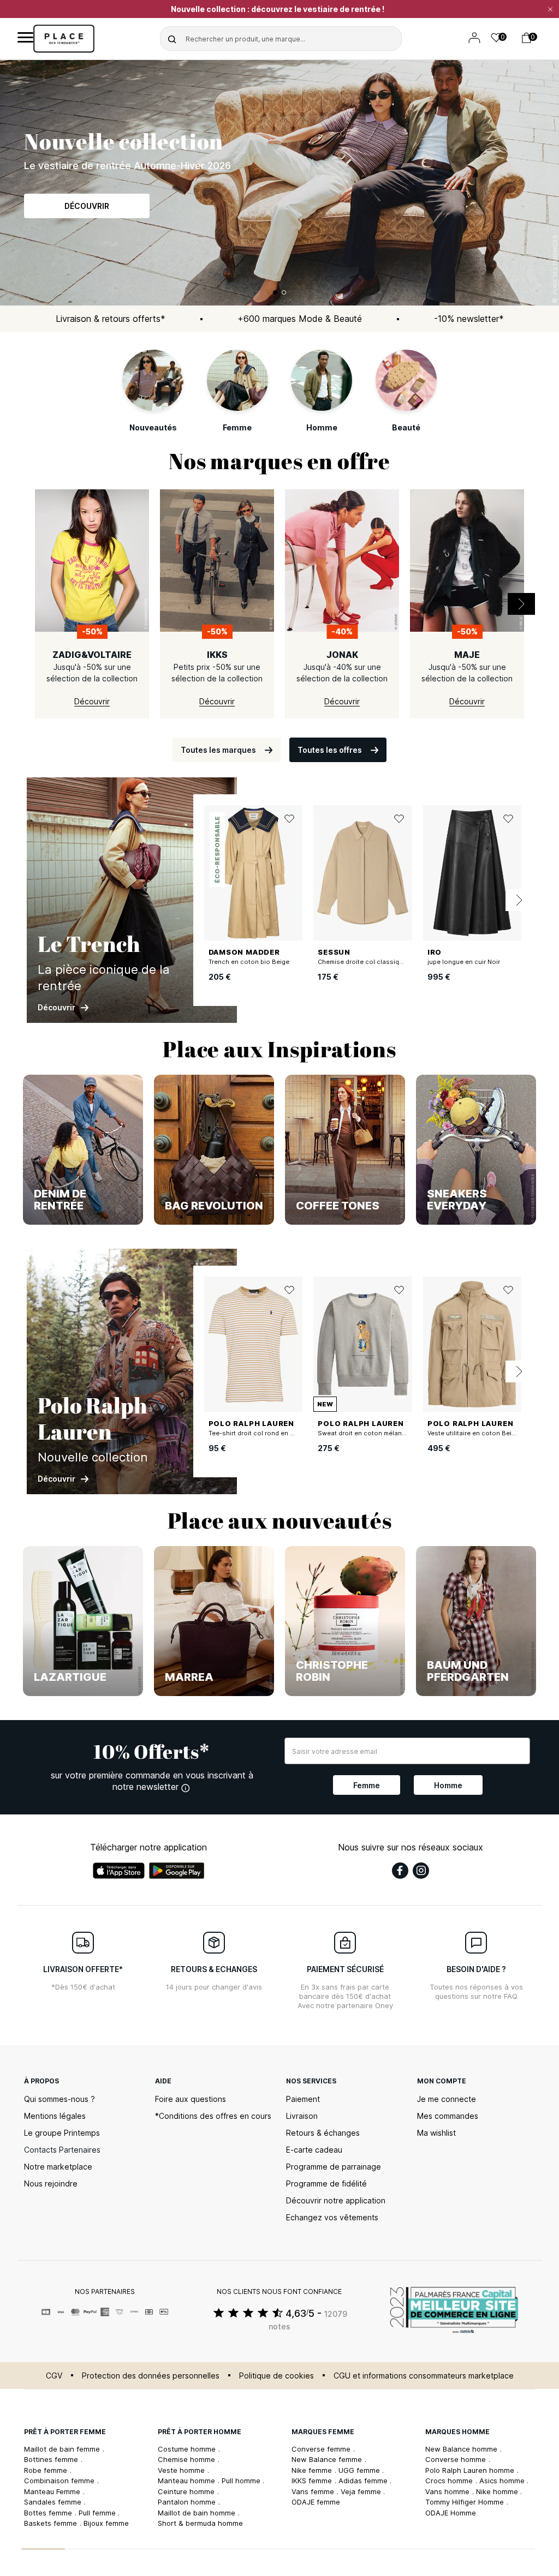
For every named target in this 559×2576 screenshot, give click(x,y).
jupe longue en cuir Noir (464, 962)
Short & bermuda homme (200, 2523)
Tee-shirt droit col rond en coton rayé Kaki (273, 1433)
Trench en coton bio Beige (249, 962)
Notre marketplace (58, 2167)
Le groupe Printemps (62, 2133)
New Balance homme (462, 2449)
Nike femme (313, 2470)
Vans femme (314, 2491)
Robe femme (47, 2470)
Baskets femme (52, 2523)
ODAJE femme (316, 2502)
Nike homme (498, 2491)
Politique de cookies (276, 2376)
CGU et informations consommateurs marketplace (424, 2376)
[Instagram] (421, 1871)
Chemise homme (188, 2459)
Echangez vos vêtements (332, 2217)
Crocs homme (450, 2481)
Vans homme (448, 2491)
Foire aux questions (191, 2099)
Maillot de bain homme (198, 2513)
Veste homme (182, 2470)
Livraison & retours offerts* (111, 319)
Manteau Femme (53, 2491)
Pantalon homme (188, 2502)
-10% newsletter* (469, 319)
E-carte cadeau (314, 2150)
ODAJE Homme (451, 2513)
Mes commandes (448, 2116)
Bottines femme (52, 2459)
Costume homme (188, 2449)
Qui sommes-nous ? (60, 2099)
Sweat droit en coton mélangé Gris (371, 1433)
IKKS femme (313, 2481)
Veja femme (362, 2491)
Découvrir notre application (336, 2200)
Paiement (303, 2099)
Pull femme (98, 2513)
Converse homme (457, 2459)
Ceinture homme (187, 2491)
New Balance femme (328, 2459)
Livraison (302, 2116)
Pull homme (242, 2481)
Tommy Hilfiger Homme (466, 2502)
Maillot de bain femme (63, 2449)
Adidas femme (364, 2481)
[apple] (119, 1871)
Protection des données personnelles (151, 2376)
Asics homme (503, 2481)
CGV (54, 2376)
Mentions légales (55, 2116)
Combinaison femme (60, 2481)
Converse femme (322, 2449)
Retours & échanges (323, 2133)
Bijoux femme (106, 2523)
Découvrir (87, 206)
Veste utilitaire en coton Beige (473, 1433)
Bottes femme (49, 2513)
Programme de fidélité (326, 2183)
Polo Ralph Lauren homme (471, 2470)
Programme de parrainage (334, 2167)
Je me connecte (447, 2099)
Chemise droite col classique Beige (372, 962)
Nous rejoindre (51, 2183)
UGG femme (360, 2470)
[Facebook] (400, 1871)
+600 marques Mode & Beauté (300, 319)
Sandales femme (54, 2502)
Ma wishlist (436, 2133)
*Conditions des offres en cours (213, 2116)
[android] (177, 1871)
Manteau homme (188, 2481)
